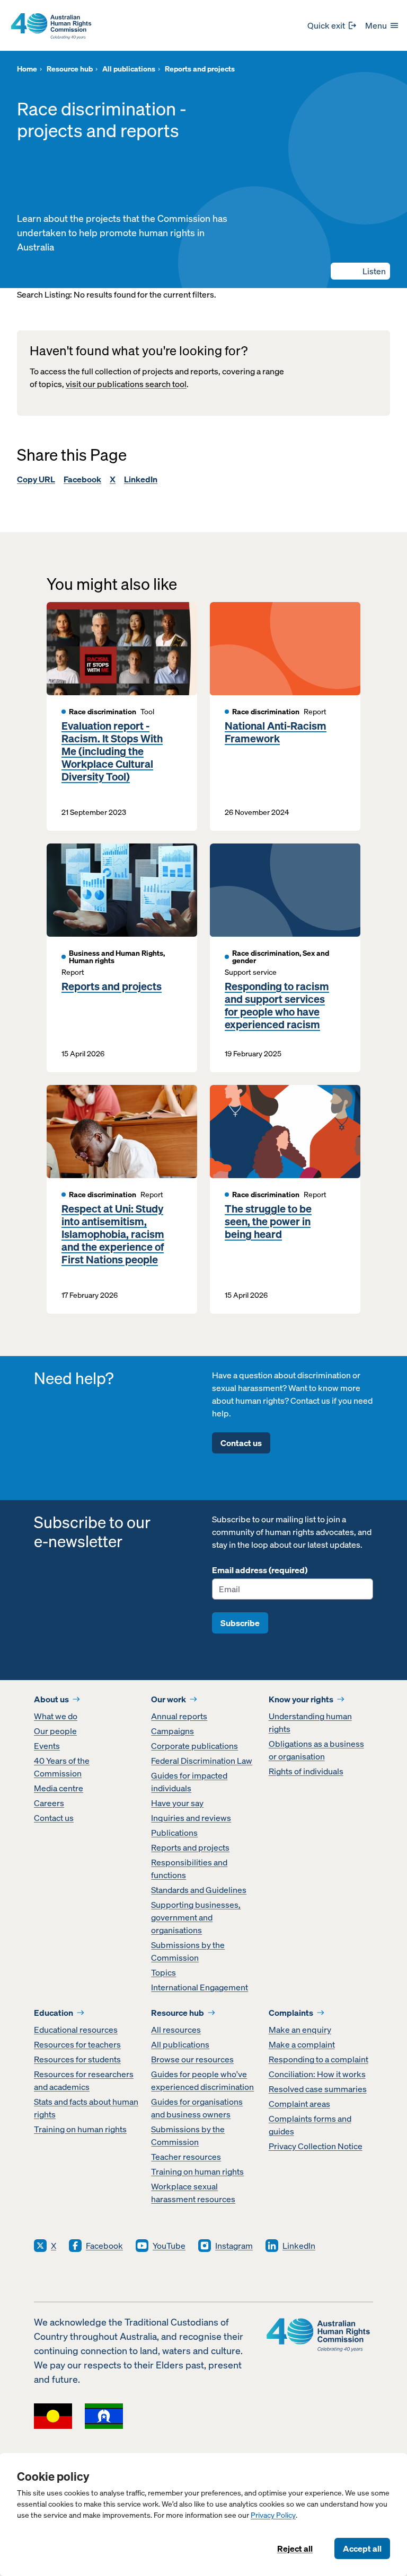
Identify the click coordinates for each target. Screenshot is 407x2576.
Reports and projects (112, 986)
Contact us (241, 1443)
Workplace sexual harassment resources (193, 2193)
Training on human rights (80, 2129)
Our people (55, 1731)
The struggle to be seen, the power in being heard (268, 1222)
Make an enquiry (300, 2030)
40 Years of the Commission (62, 1767)
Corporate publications (194, 1746)
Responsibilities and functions (189, 1869)
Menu (376, 25)
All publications (180, 2044)
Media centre (59, 1788)
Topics (163, 1972)
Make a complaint (302, 2044)
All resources (176, 2030)
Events (47, 1746)
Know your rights (301, 1699)
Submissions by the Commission (188, 1951)
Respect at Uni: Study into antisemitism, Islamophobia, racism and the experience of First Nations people (113, 1234)
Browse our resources (192, 2059)
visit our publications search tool (126, 384)
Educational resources (76, 2030)
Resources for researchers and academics (84, 2080)
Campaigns (172, 1731)
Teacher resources (186, 2157)
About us (51, 1699)
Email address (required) (260, 1570)
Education (54, 2013)
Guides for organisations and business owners (197, 2108)
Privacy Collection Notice (316, 2146)
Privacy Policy (273, 2515)
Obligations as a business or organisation (316, 1750)
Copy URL (36, 479)
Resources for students (77, 2059)
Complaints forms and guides (310, 2125)
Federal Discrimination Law (202, 1761)
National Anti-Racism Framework (276, 732)
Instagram (234, 2246)
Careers (49, 1803)
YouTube (169, 2246)
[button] (360, 271)
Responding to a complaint (318, 2059)
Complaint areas (299, 2104)
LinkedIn (141, 479)
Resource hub (178, 2013)
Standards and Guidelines (199, 1890)
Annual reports (179, 1716)
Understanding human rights (310, 1722)
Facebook (82, 479)
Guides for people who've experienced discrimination (202, 2080)
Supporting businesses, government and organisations (196, 1917)
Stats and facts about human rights (86, 2108)
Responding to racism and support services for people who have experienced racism (277, 1006)
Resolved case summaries (318, 2089)
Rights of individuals (306, 1771)
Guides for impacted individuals (189, 1782)
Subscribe (240, 1623)
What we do (56, 1716)
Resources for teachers (77, 2044)
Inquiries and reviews (191, 1818)
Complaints (291, 2013)
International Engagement (200, 1987)
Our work (169, 1699)
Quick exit (326, 25)
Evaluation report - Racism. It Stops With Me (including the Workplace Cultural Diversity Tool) (112, 751)
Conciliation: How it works (317, 2074)
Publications (174, 1833)
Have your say (177, 1803)
